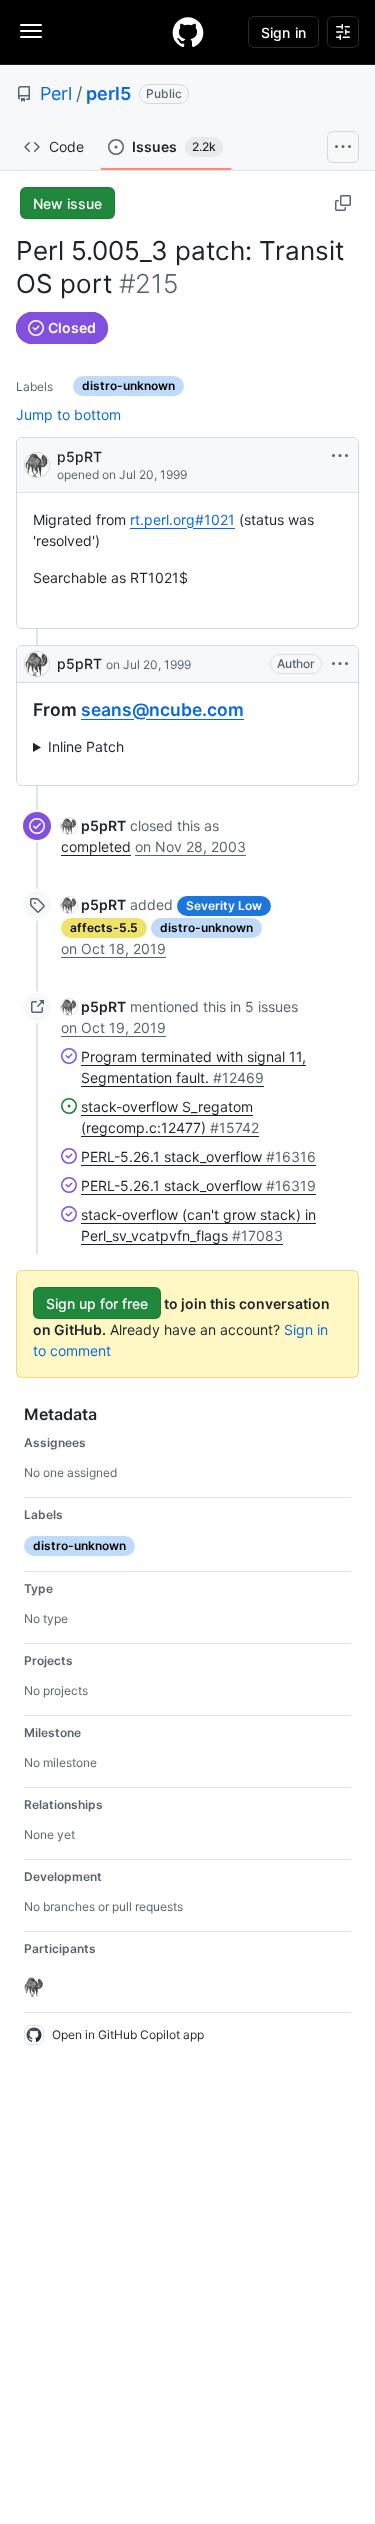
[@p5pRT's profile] (37, 463)
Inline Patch (86, 746)
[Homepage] (188, 32)
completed (96, 846)
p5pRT (79, 456)
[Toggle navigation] (31, 31)
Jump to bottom (68, 414)
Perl (56, 93)
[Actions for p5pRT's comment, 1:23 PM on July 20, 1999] (340, 664)
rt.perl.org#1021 (182, 519)
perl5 (108, 93)
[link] (93, 825)
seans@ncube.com (162, 709)
